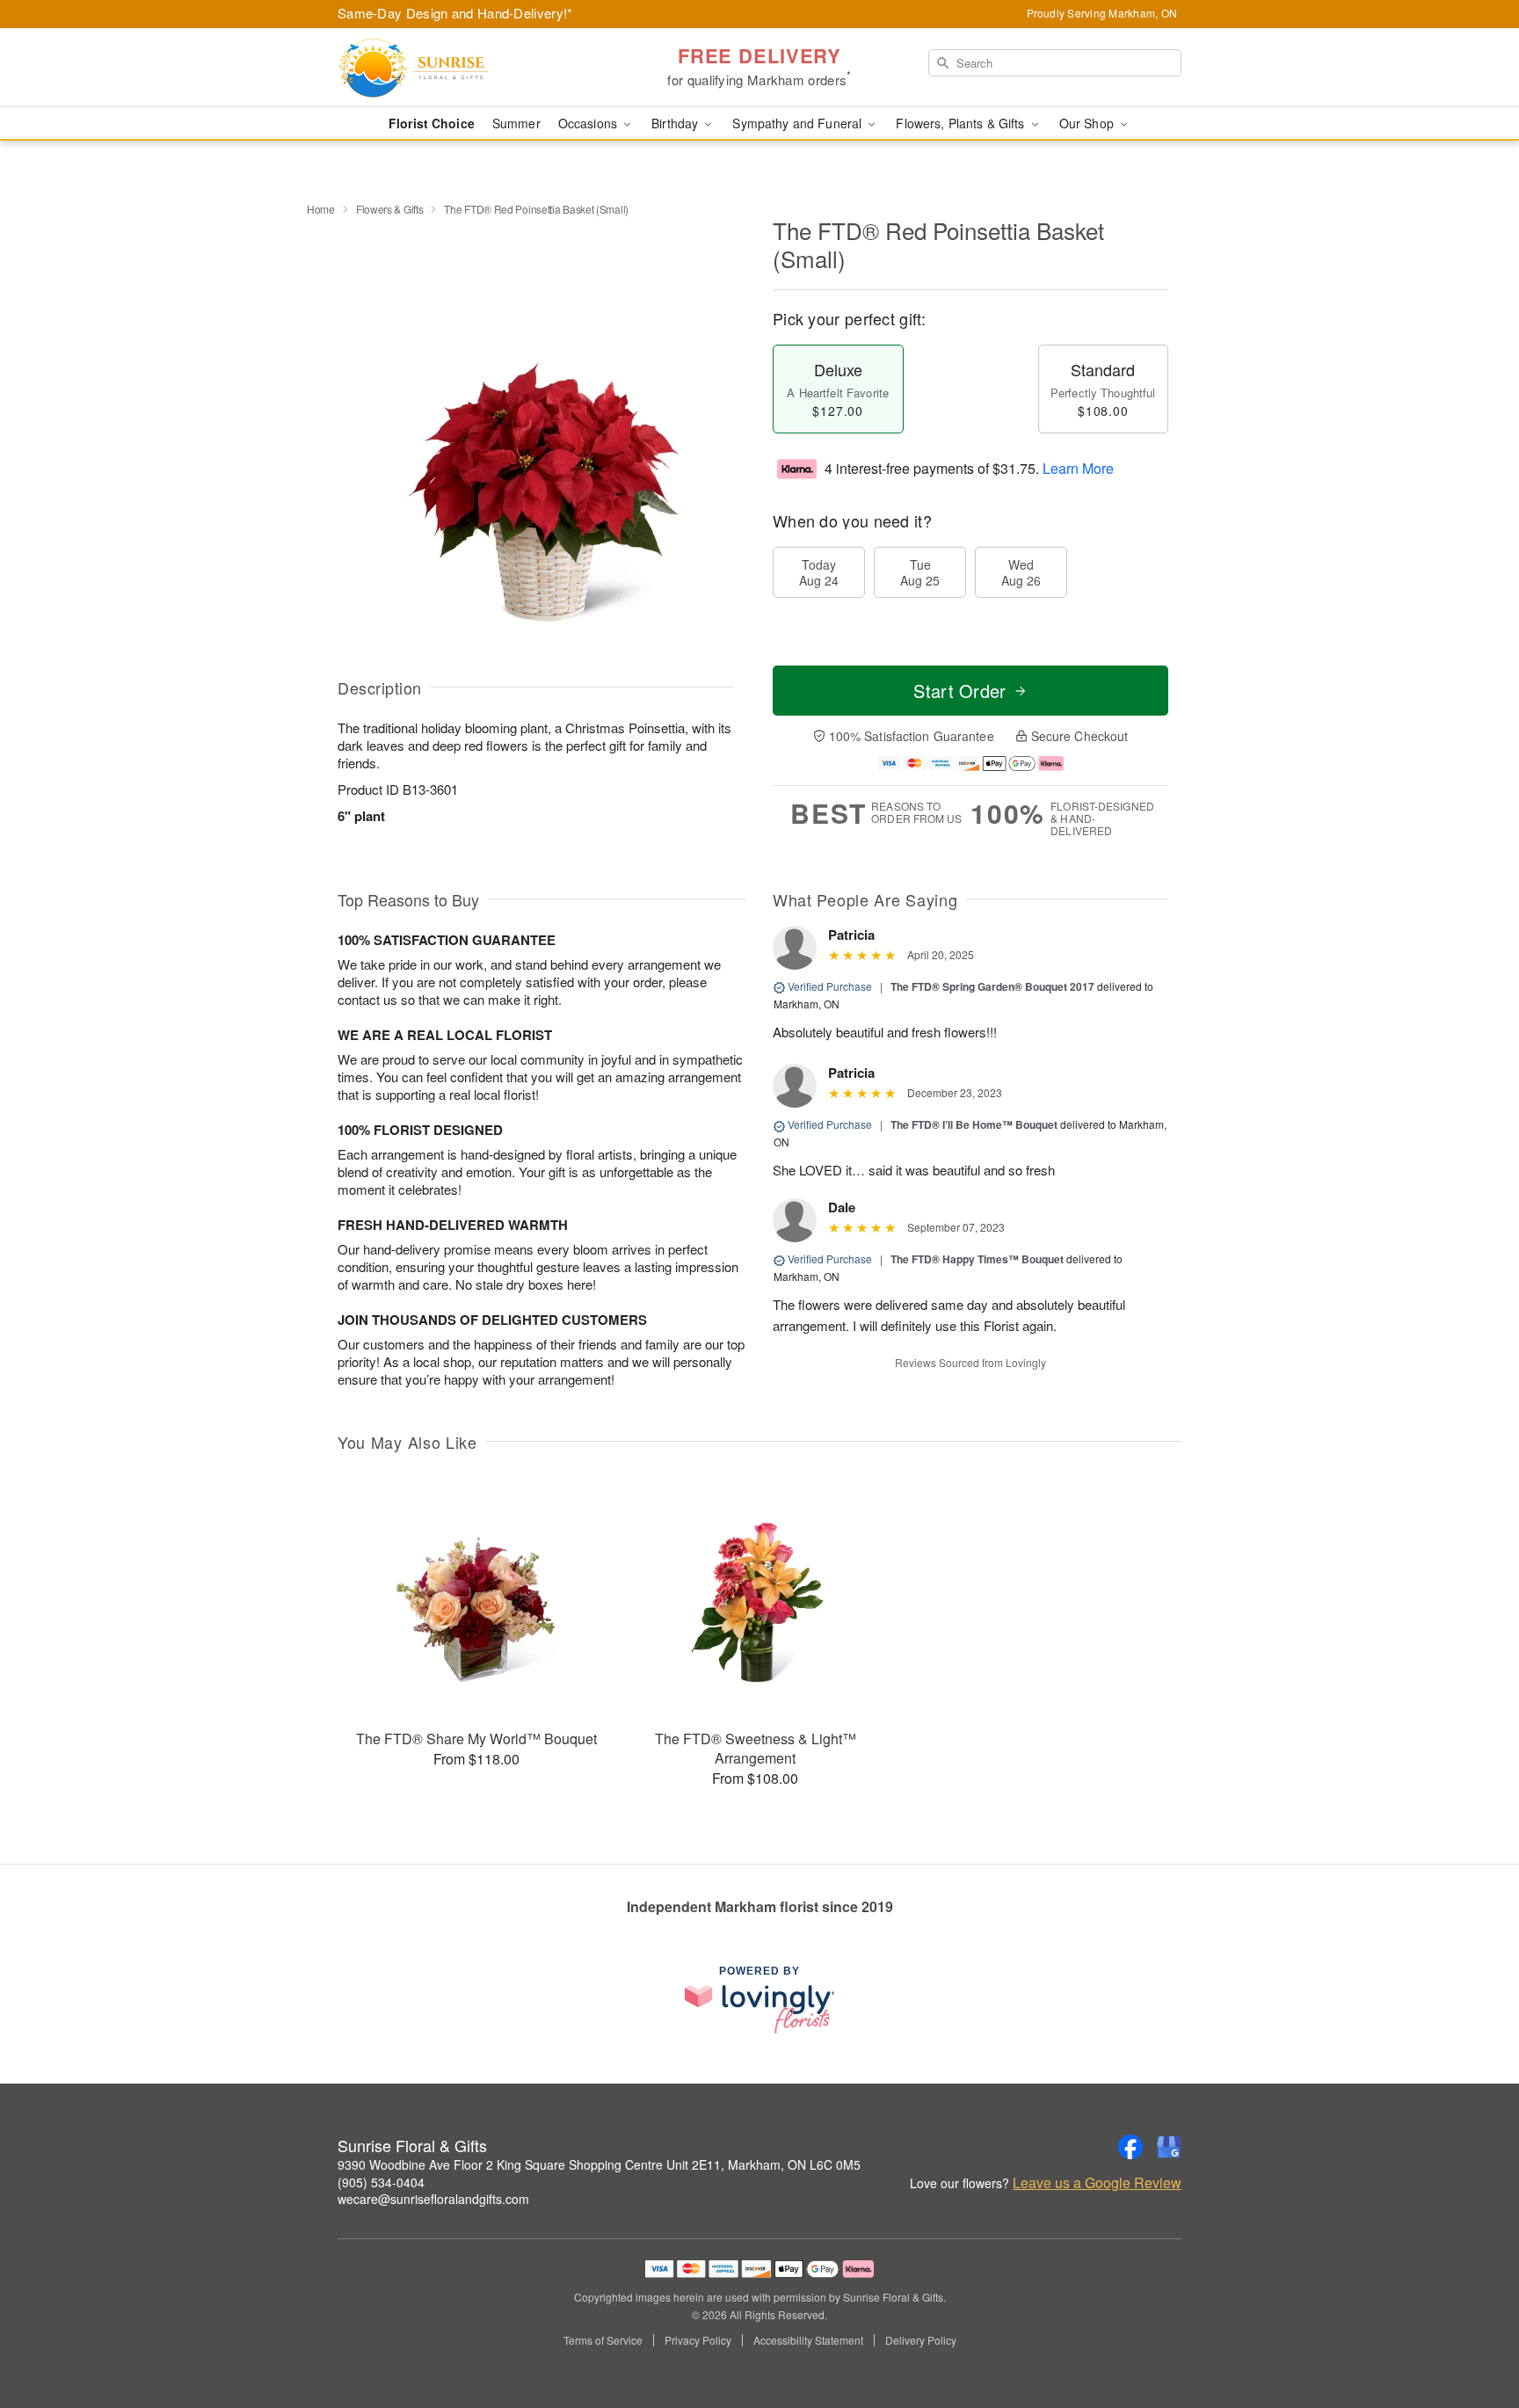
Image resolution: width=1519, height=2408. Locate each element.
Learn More (1078, 468)
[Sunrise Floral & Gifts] (464, 68)
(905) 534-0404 (381, 2182)
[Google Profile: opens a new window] (1169, 2147)
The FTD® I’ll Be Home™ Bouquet (974, 1124)
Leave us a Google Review (1097, 2183)
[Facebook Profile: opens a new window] (1130, 2147)
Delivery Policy (921, 2340)
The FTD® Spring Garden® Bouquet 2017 (992, 986)
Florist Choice (432, 123)
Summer (516, 123)
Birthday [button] (676, 123)
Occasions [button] (589, 123)
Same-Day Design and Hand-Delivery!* (455, 13)
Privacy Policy (698, 2340)
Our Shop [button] (1088, 123)
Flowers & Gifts (390, 209)
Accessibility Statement (808, 2340)
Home (321, 209)
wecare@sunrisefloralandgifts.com (433, 2199)
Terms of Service (603, 2340)
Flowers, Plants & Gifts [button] (962, 123)
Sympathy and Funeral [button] (799, 123)
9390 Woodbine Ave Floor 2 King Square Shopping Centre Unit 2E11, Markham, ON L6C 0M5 (599, 2164)
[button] (1473, 2333)
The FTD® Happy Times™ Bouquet (977, 1259)
